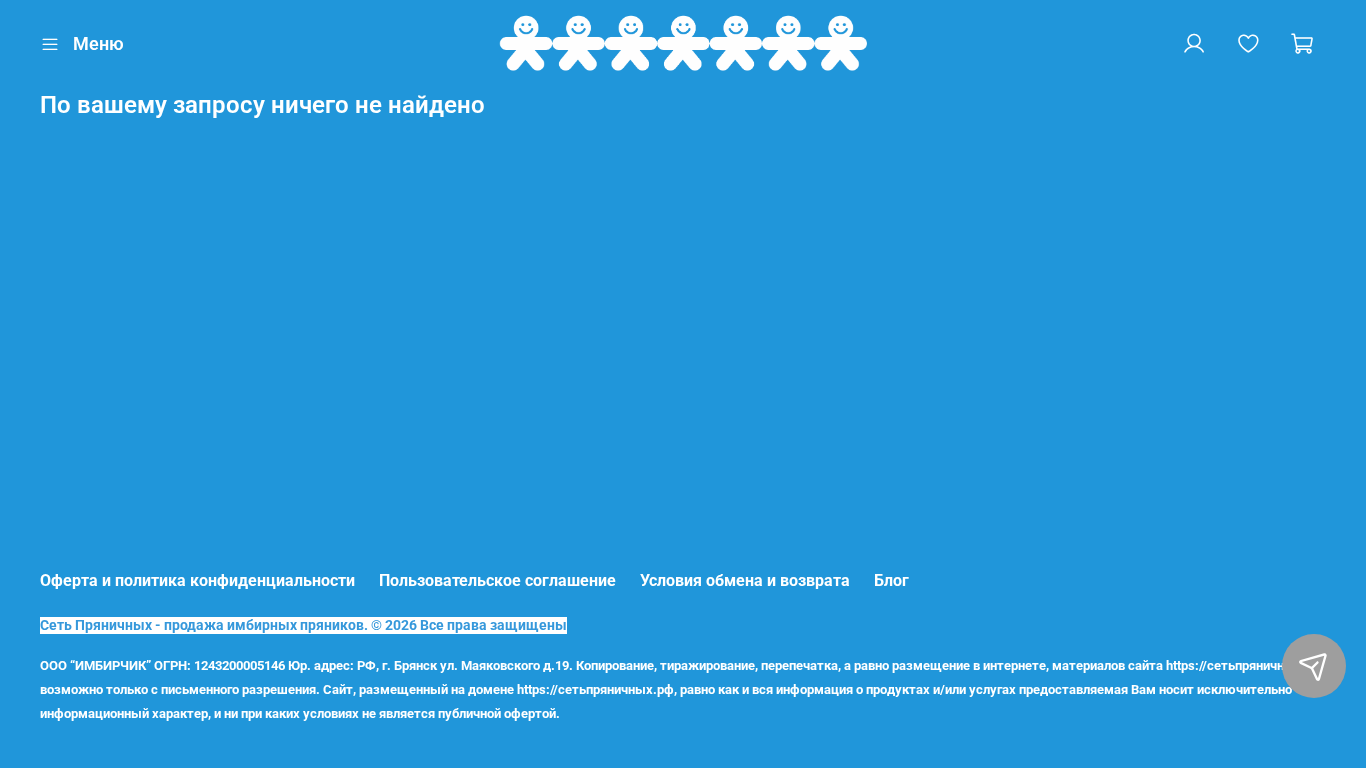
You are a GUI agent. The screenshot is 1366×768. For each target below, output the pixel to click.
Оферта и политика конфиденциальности (197, 580)
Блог (891, 580)
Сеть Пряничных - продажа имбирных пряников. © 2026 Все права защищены (303, 625)
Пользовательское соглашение (497, 580)
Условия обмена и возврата (745, 580)
